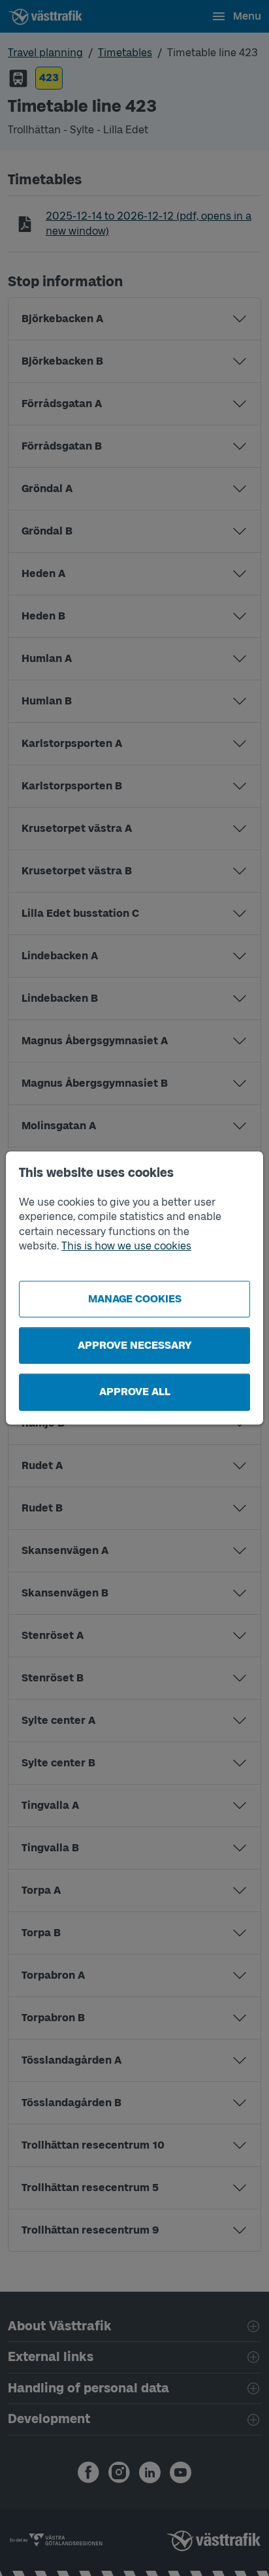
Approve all (135, 1392)
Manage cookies (135, 1299)
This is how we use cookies (126, 1246)
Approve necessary (135, 1345)
